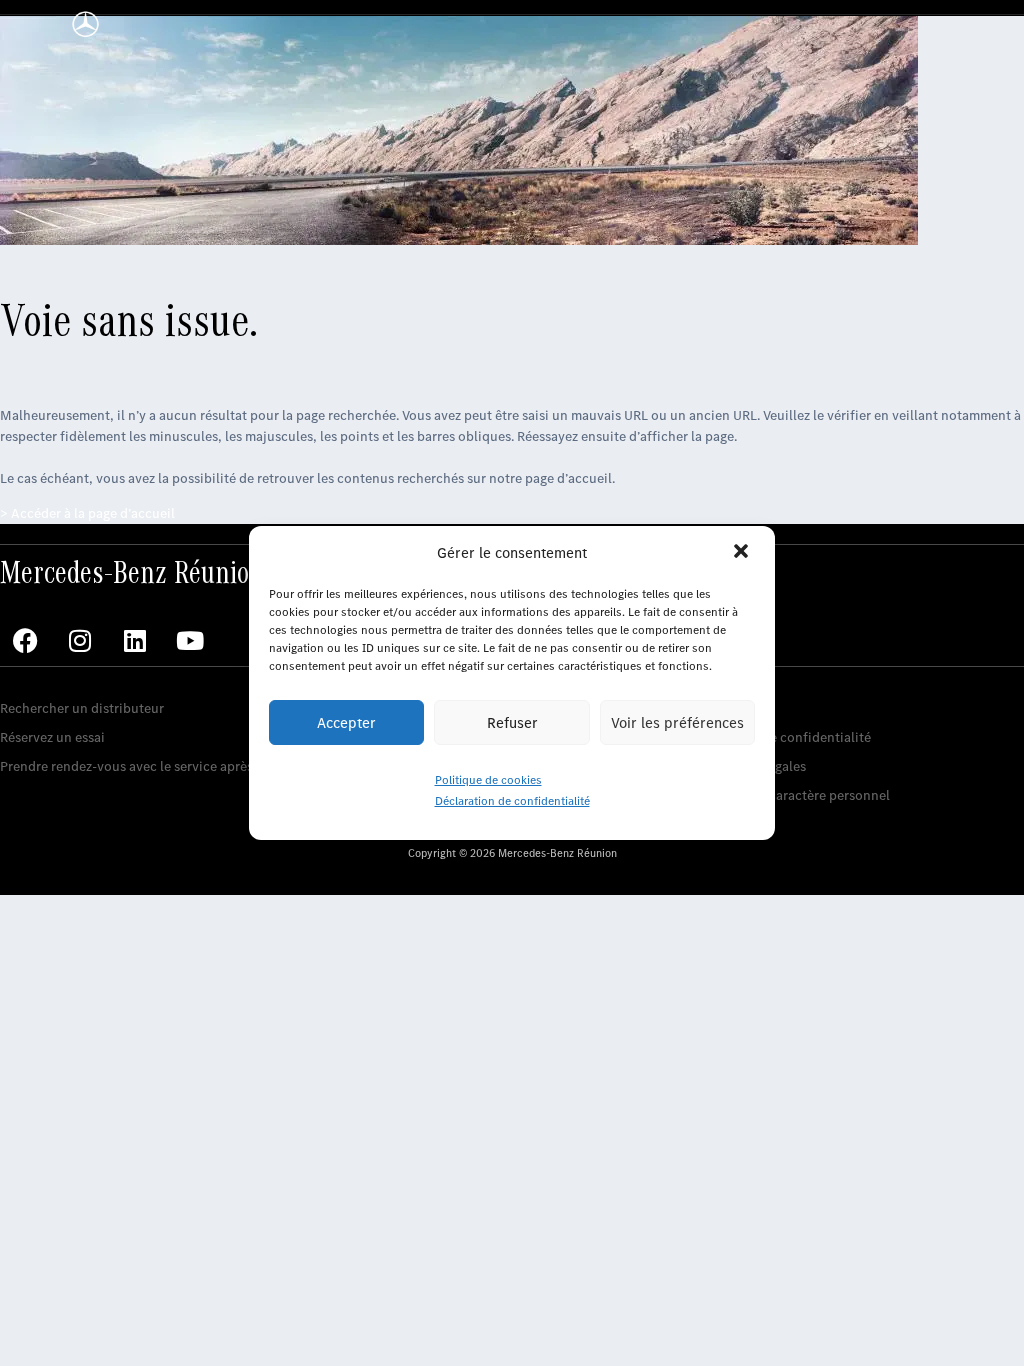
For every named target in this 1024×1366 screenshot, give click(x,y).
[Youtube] (190, 641)
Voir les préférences (677, 723)
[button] (743, 553)
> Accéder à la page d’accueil (87, 513)
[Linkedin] (135, 641)
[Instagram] (80, 641)
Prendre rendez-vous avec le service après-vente (146, 766)
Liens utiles (737, 677)
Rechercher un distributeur (82, 708)
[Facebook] (25, 641)
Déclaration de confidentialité (512, 801)
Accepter (346, 723)
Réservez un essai (52, 737)
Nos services (37, 677)
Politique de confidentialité (787, 737)
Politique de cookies (488, 780)
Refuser (512, 723)
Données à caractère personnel (796, 795)
